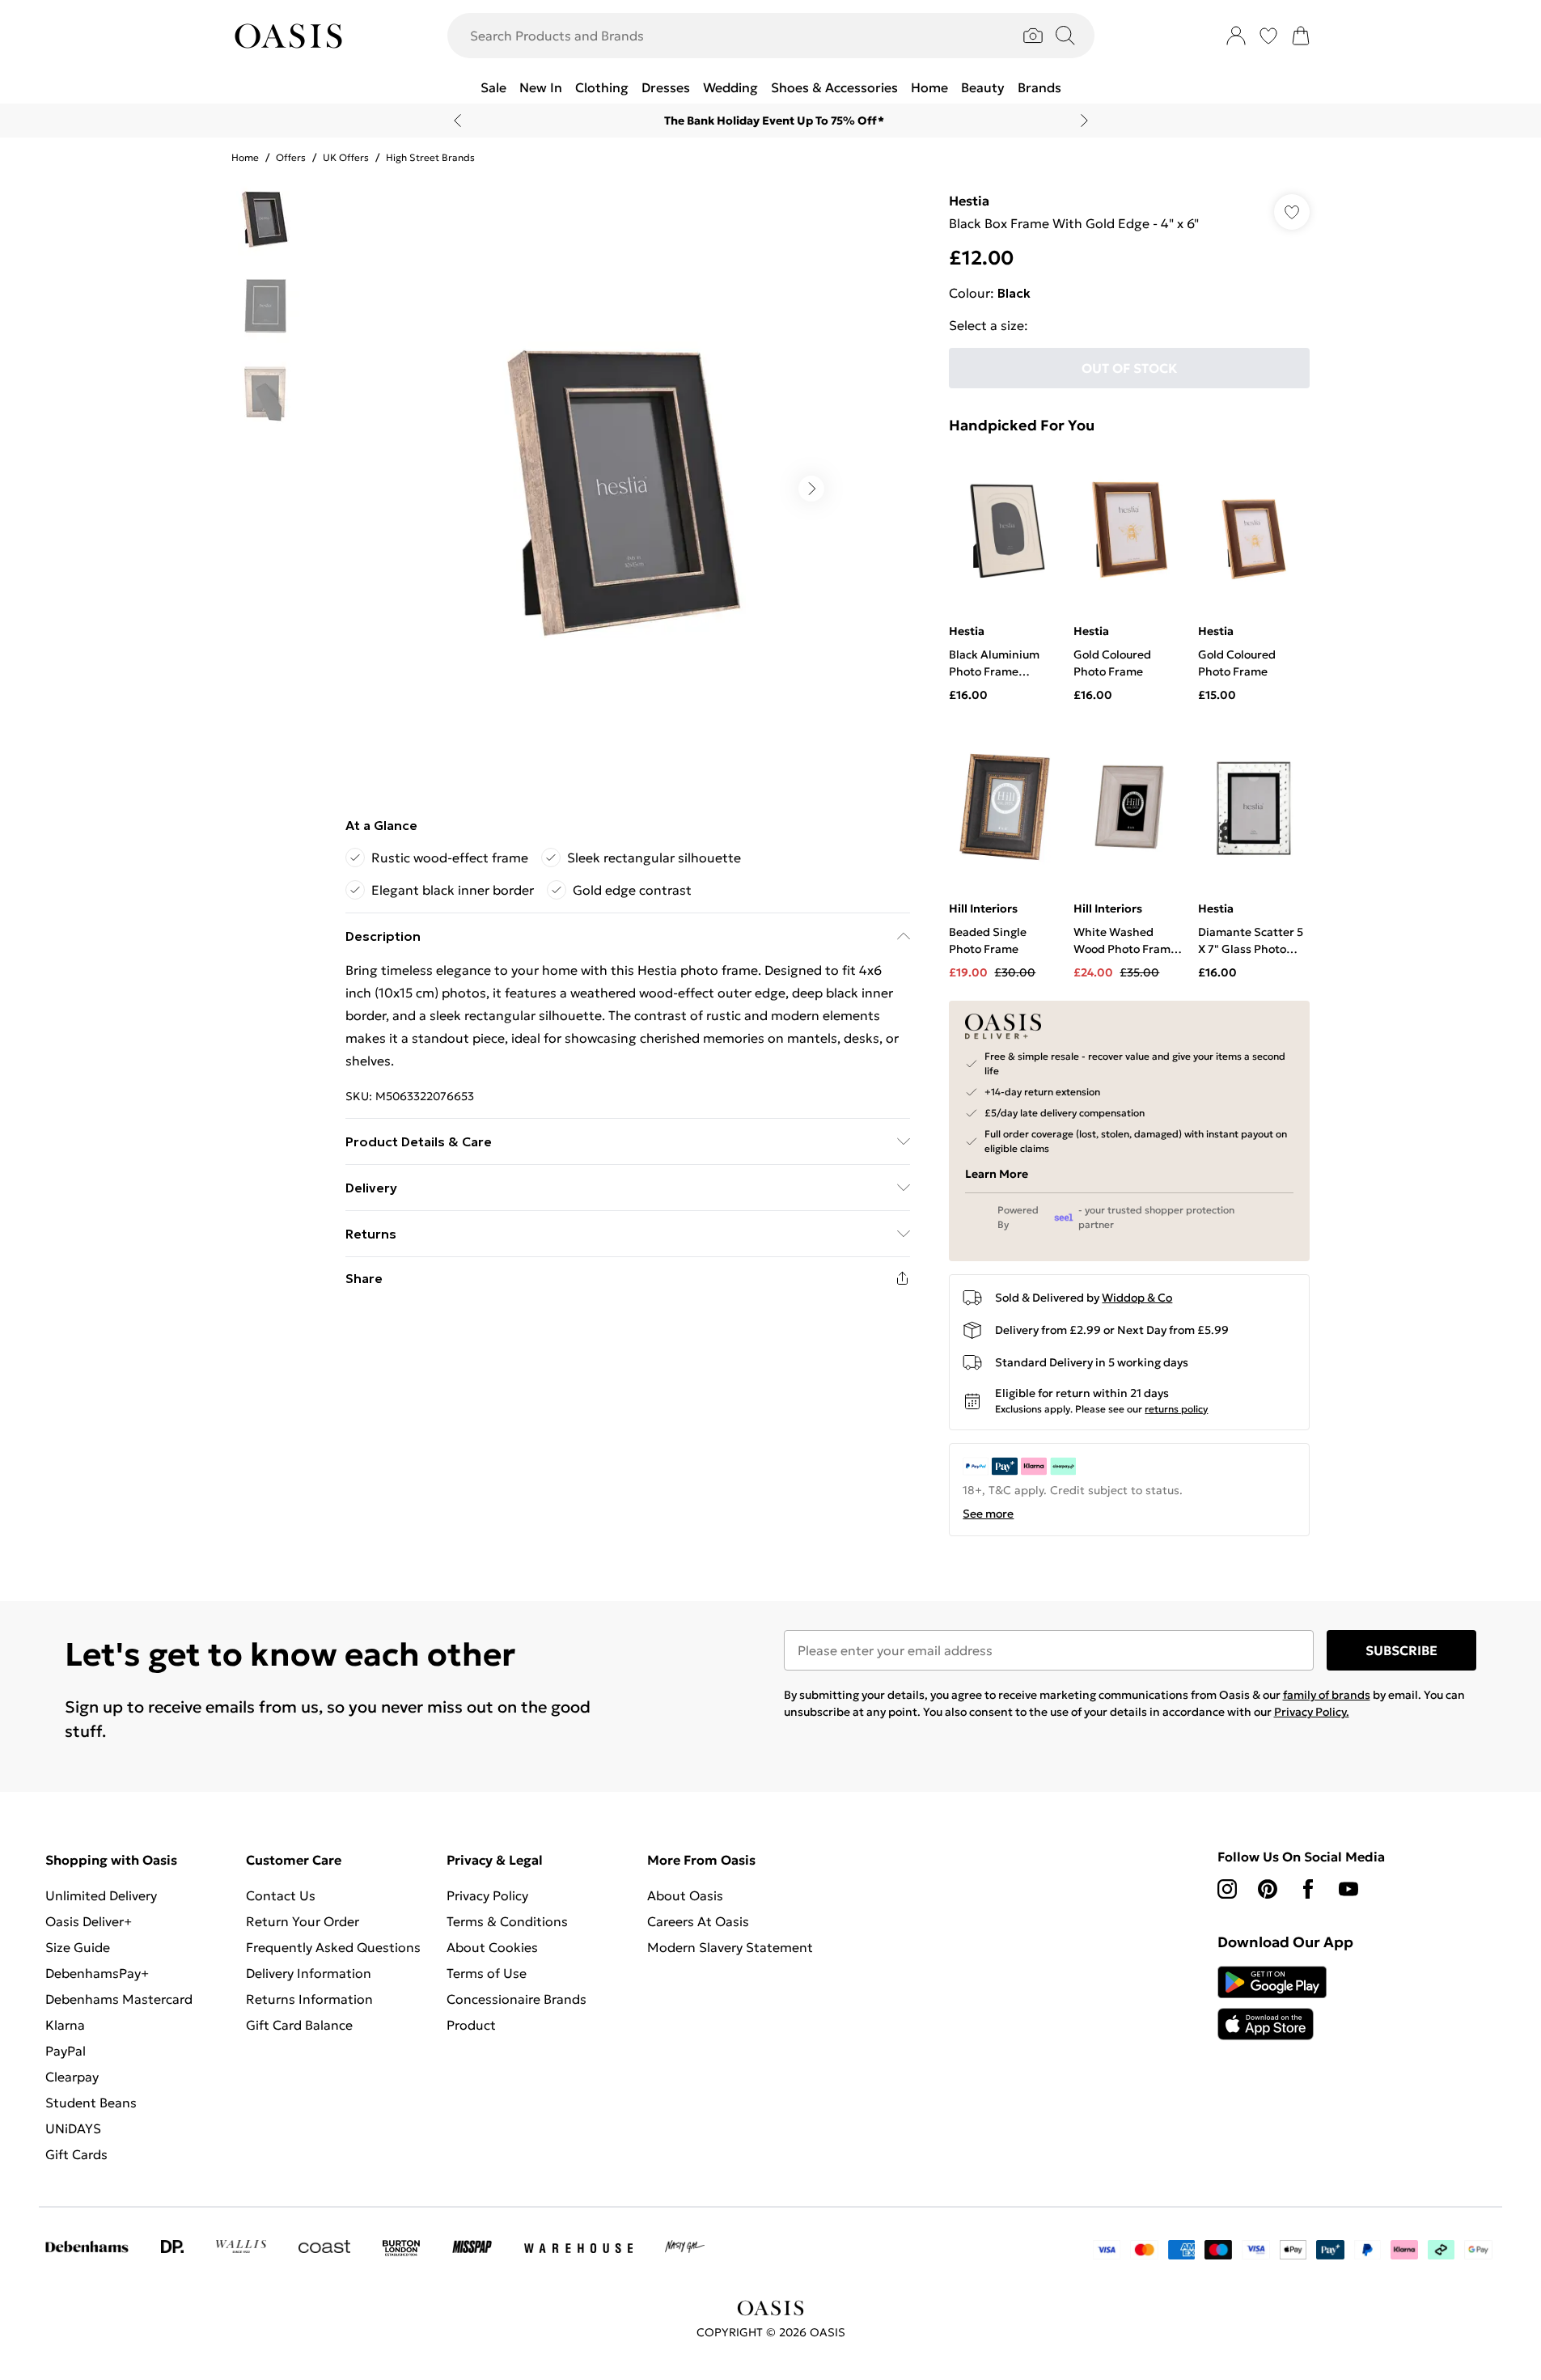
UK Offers (346, 157)
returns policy (1176, 1409)
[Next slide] (1084, 121)
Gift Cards (76, 2154)
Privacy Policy (487, 1895)
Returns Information (309, 1999)
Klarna (65, 2025)
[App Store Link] (1272, 2003)
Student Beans (91, 2103)
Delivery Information (309, 1973)
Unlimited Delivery (101, 1895)
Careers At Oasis (698, 1921)
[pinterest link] (1268, 1889)
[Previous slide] (457, 121)
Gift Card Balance (299, 2025)
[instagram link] (1227, 1889)
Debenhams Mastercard (119, 1999)
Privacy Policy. (1312, 1712)
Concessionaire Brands (516, 1999)
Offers (291, 157)
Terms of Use (487, 1973)
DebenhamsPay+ (97, 1973)
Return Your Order (303, 1921)
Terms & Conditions (507, 1921)
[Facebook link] (1308, 1889)
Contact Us (281, 1895)
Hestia (969, 201)
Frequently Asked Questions (333, 1947)
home (245, 157)
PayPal (66, 2051)
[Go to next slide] (811, 489)
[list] (627, 489)
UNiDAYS (73, 2128)
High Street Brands (430, 157)
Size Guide (78, 1947)
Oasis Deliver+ (89, 1921)
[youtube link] (1348, 1889)
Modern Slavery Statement (730, 1947)
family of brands (1327, 1695)
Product (471, 2025)
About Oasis (685, 1895)
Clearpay (72, 2077)
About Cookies (492, 1947)
